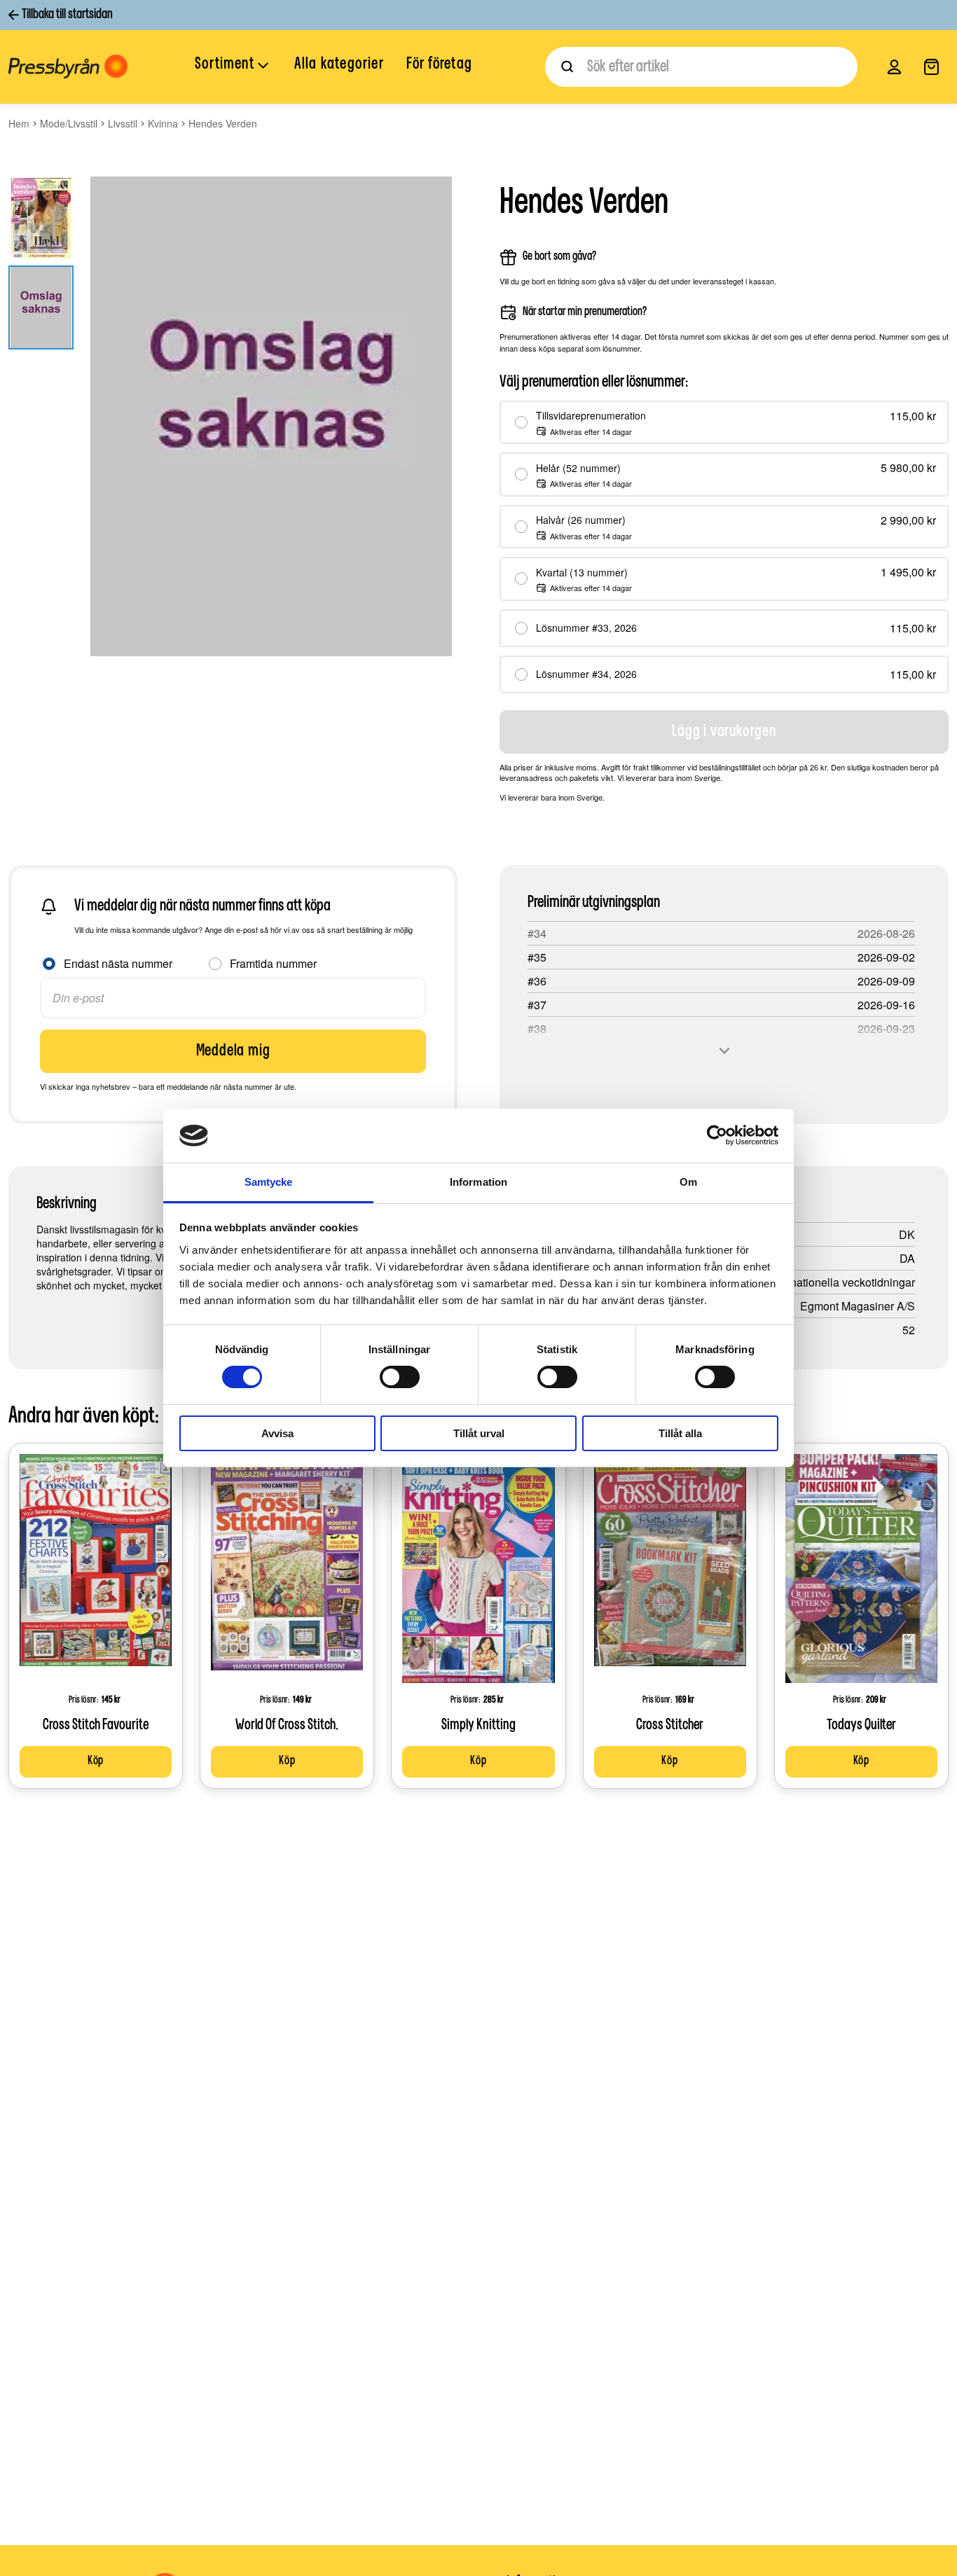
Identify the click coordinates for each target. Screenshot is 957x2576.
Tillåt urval (479, 1433)
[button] (233, 66)
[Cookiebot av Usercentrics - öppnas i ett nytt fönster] (717, 1135)
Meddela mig (233, 1051)
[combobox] (701, 67)
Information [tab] (478, 1182)
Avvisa (277, 1433)
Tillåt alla (680, 1433)
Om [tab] (688, 1182)
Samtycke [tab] (269, 1182)
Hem (19, 123)
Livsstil (123, 123)
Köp (96, 1761)
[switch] (400, 1377)
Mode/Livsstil (69, 123)
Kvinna (163, 123)
